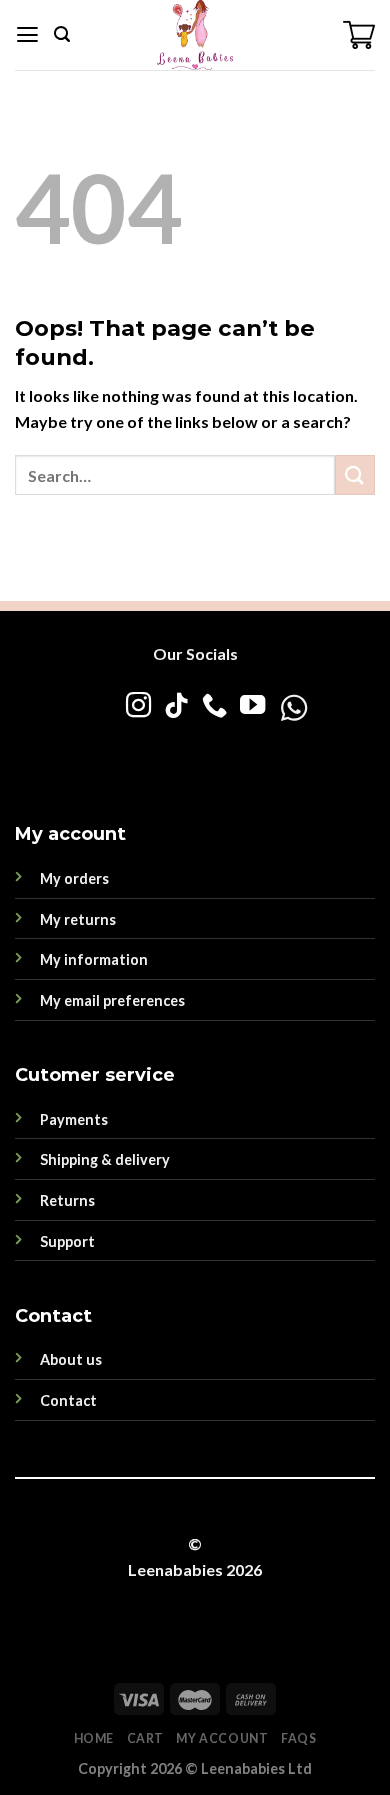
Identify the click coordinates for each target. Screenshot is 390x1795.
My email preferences (112, 1000)
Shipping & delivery (105, 1159)
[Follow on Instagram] (137, 707)
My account (222, 1738)
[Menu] (27, 35)
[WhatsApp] (229, 747)
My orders (74, 878)
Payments (74, 1119)
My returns (78, 919)
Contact (68, 1400)
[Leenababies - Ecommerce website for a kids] (195, 35)
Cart (145, 1738)
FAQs (298, 1738)
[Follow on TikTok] (175, 707)
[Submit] (355, 474)
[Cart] (359, 35)
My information (94, 959)
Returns (67, 1200)
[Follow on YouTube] (251, 707)
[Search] (62, 34)
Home (94, 1738)
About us (71, 1359)
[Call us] (213, 707)
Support (67, 1241)
